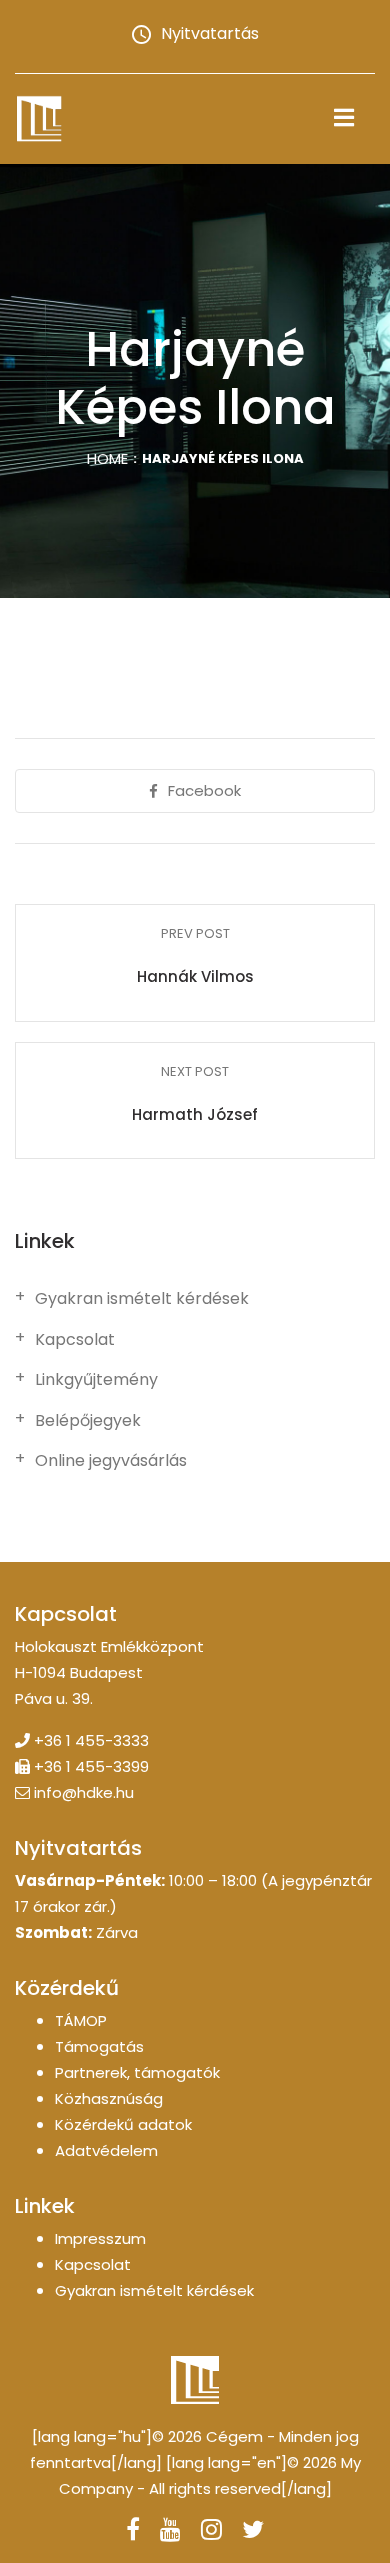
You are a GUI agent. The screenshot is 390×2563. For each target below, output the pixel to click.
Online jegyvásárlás (111, 1461)
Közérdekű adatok (123, 2124)
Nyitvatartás (210, 33)
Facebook (204, 790)
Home (107, 458)
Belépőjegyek (88, 1421)
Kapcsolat (75, 1340)
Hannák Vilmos (195, 976)
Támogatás (99, 2046)
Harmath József (195, 1114)
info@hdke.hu (84, 1792)
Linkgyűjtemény (96, 1380)
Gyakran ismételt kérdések (142, 1299)
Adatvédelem (106, 2150)
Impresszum (100, 2238)
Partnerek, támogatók (137, 2072)
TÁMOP (81, 2020)
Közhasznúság (109, 2098)
